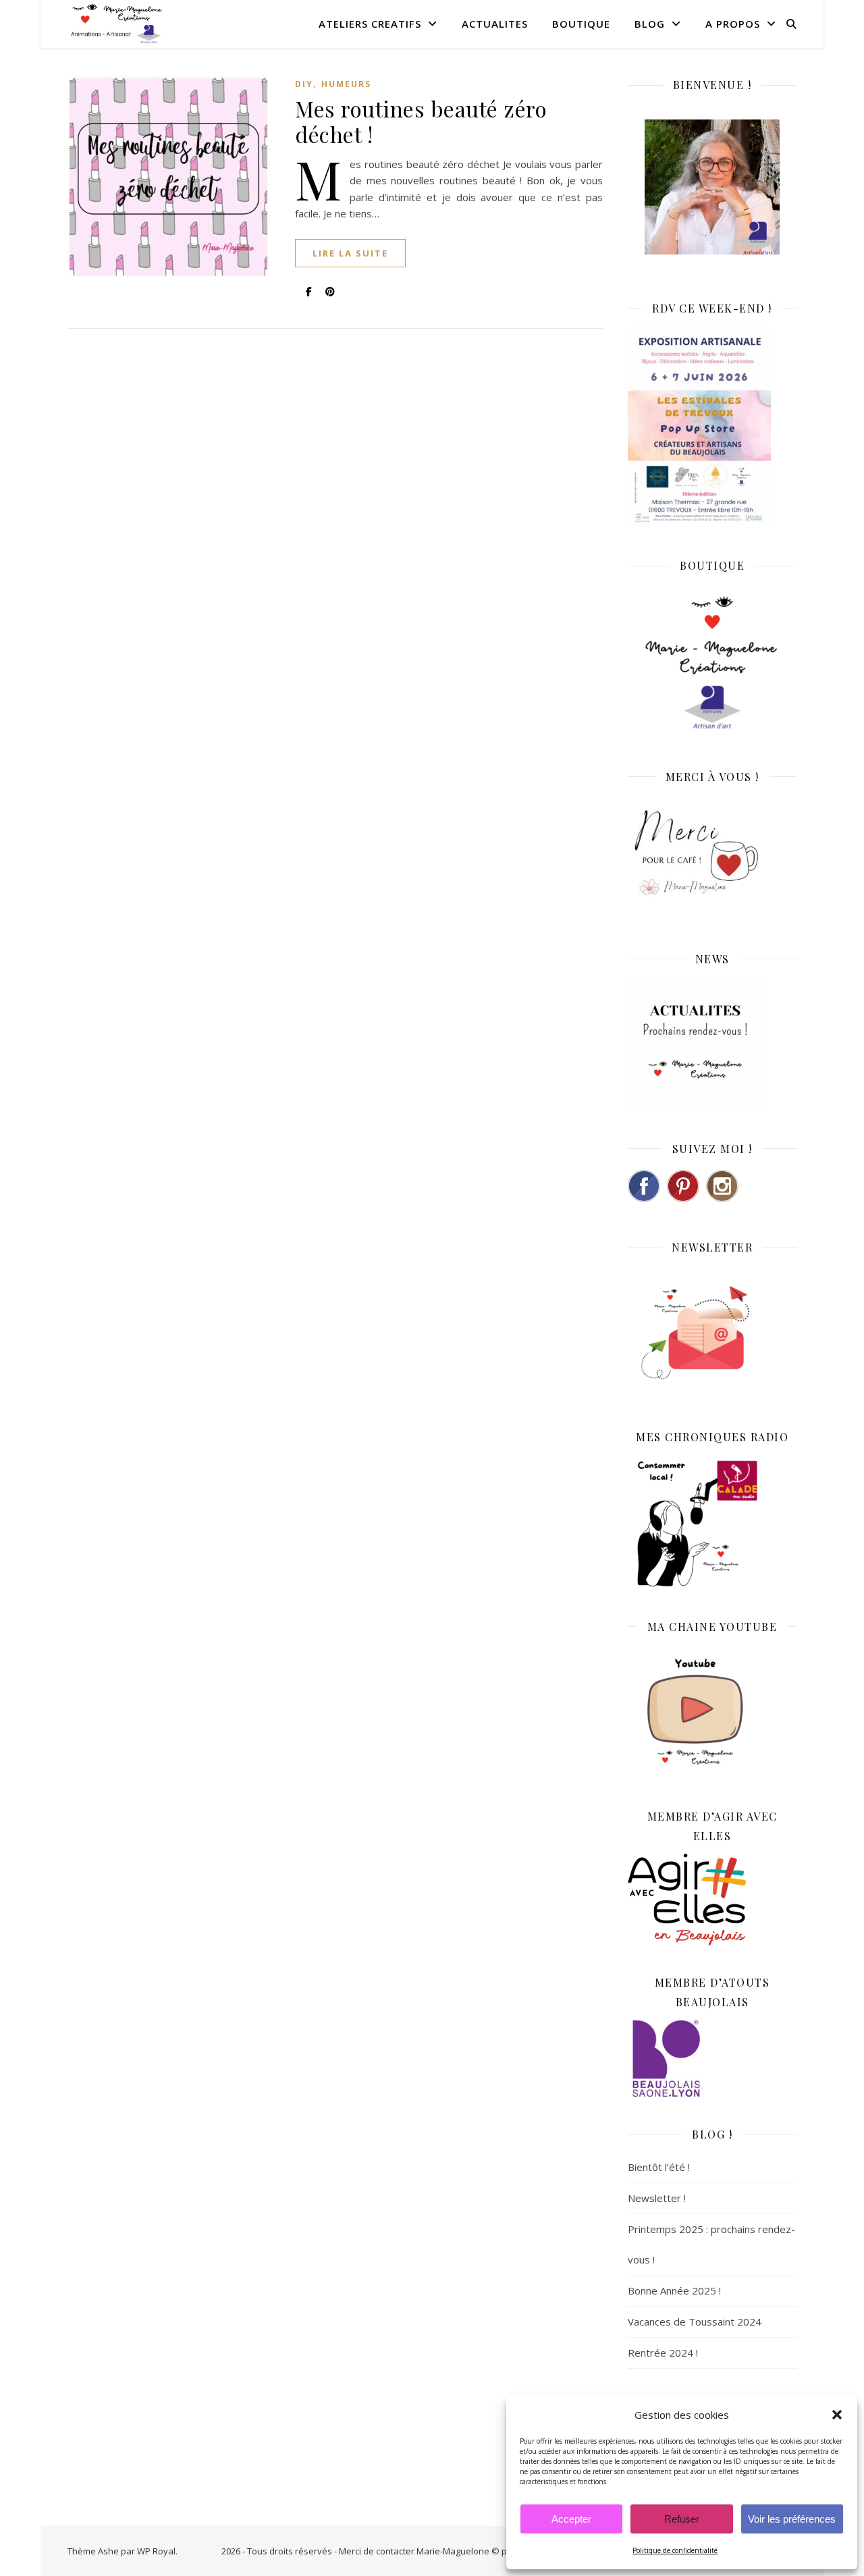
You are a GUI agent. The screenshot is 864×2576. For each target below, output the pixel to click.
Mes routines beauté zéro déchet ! (421, 121)
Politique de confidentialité (675, 2550)
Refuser (682, 2519)
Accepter (571, 2519)
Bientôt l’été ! (659, 2167)
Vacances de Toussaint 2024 (695, 2322)
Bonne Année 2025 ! (674, 2290)
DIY (304, 84)
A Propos (733, 24)
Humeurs (346, 84)
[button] (837, 2415)
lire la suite (350, 253)
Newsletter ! (657, 2198)
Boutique (581, 24)
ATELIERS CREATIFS (370, 24)
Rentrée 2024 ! (663, 2353)
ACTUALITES (495, 24)
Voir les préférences (792, 2519)
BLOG (650, 24)
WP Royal (156, 2551)
